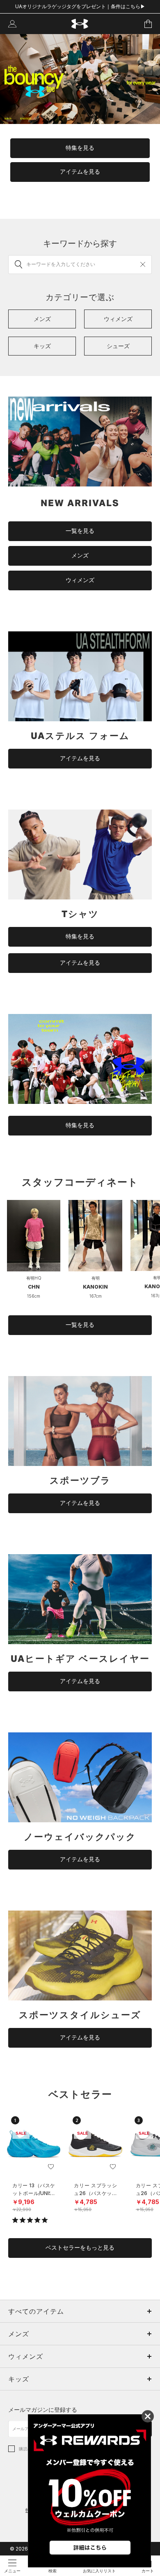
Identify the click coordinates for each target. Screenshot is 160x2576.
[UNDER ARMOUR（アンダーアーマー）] (80, 24)
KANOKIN (95, 1287)
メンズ (80, 555)
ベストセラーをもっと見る (80, 2248)
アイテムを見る (80, 172)
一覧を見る (80, 531)
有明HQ (34, 1278)
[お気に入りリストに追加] (51, 2167)
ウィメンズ (80, 580)
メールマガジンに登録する (43, 2410)
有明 (96, 1278)
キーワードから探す (80, 243)
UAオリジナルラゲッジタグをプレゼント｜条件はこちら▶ (80, 6)
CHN (34, 1287)
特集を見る (80, 148)
